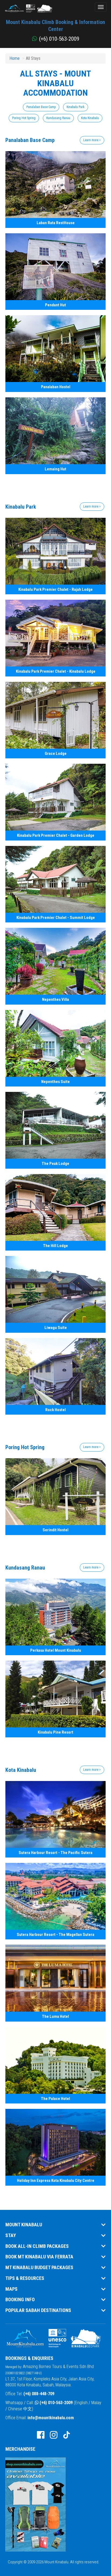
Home (15, 58)
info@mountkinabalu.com (51, 2418)
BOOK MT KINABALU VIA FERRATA (39, 2257)
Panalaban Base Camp (41, 107)
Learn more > (92, 140)
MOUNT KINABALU (24, 2225)
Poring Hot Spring (24, 118)
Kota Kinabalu (90, 118)
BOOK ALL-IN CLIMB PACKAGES (37, 2246)
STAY (11, 2235)
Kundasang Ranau (58, 118)
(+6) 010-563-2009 (56, 2403)
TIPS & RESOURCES (25, 2278)
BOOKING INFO (20, 2300)
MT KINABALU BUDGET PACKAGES (39, 2268)
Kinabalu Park (76, 107)
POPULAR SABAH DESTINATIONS (38, 2310)
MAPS (11, 2289)
